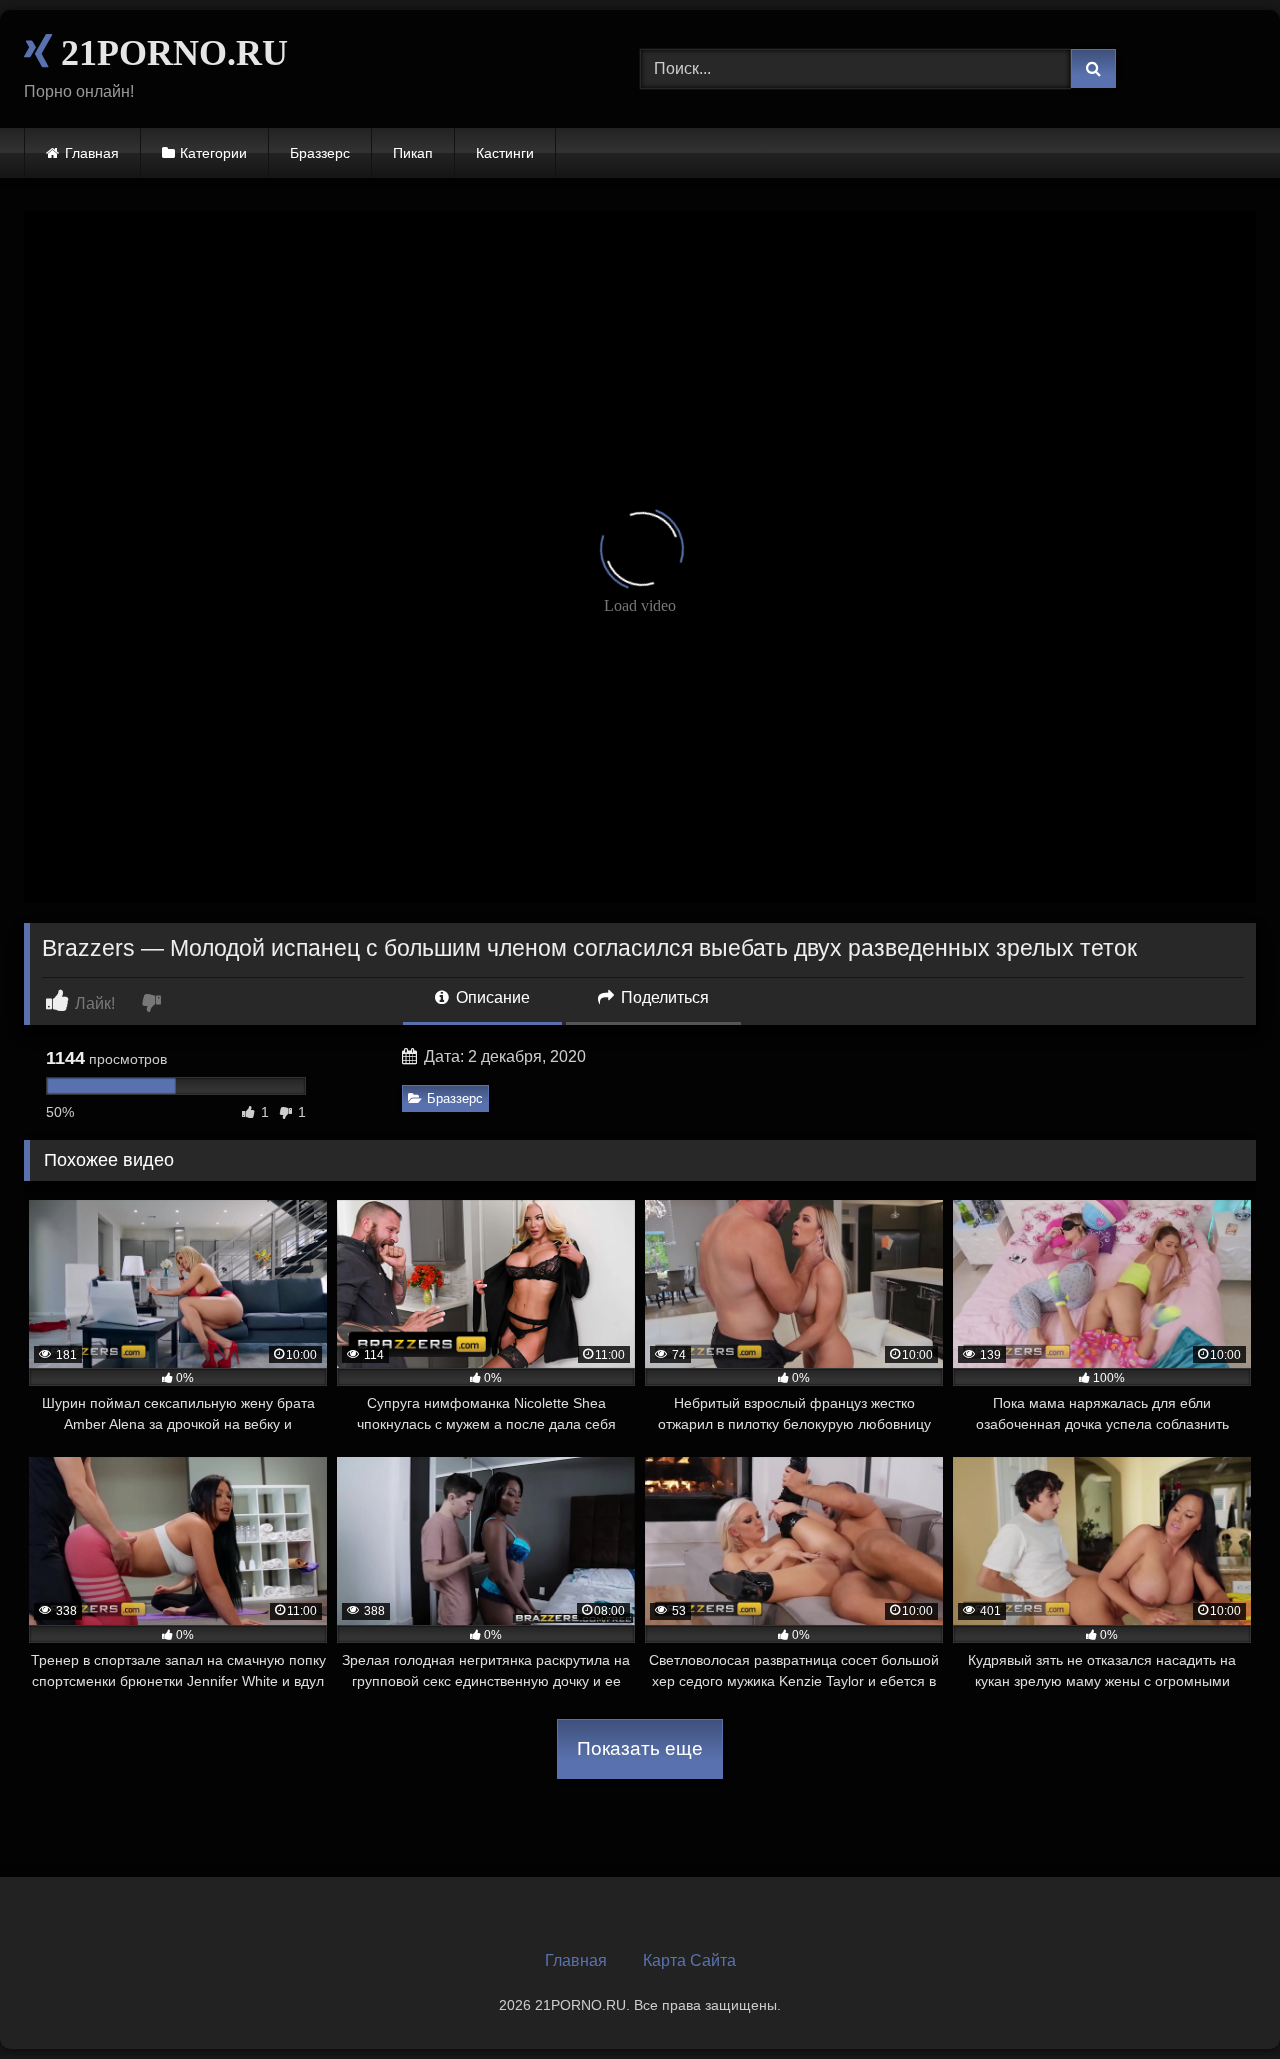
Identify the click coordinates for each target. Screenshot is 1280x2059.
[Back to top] (1218, 1999)
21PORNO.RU (170, 53)
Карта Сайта (689, 1960)
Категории (213, 153)
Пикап (413, 153)
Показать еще (640, 1748)
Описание (491, 997)
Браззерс (320, 153)
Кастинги (505, 153)
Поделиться (663, 997)
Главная (92, 153)
